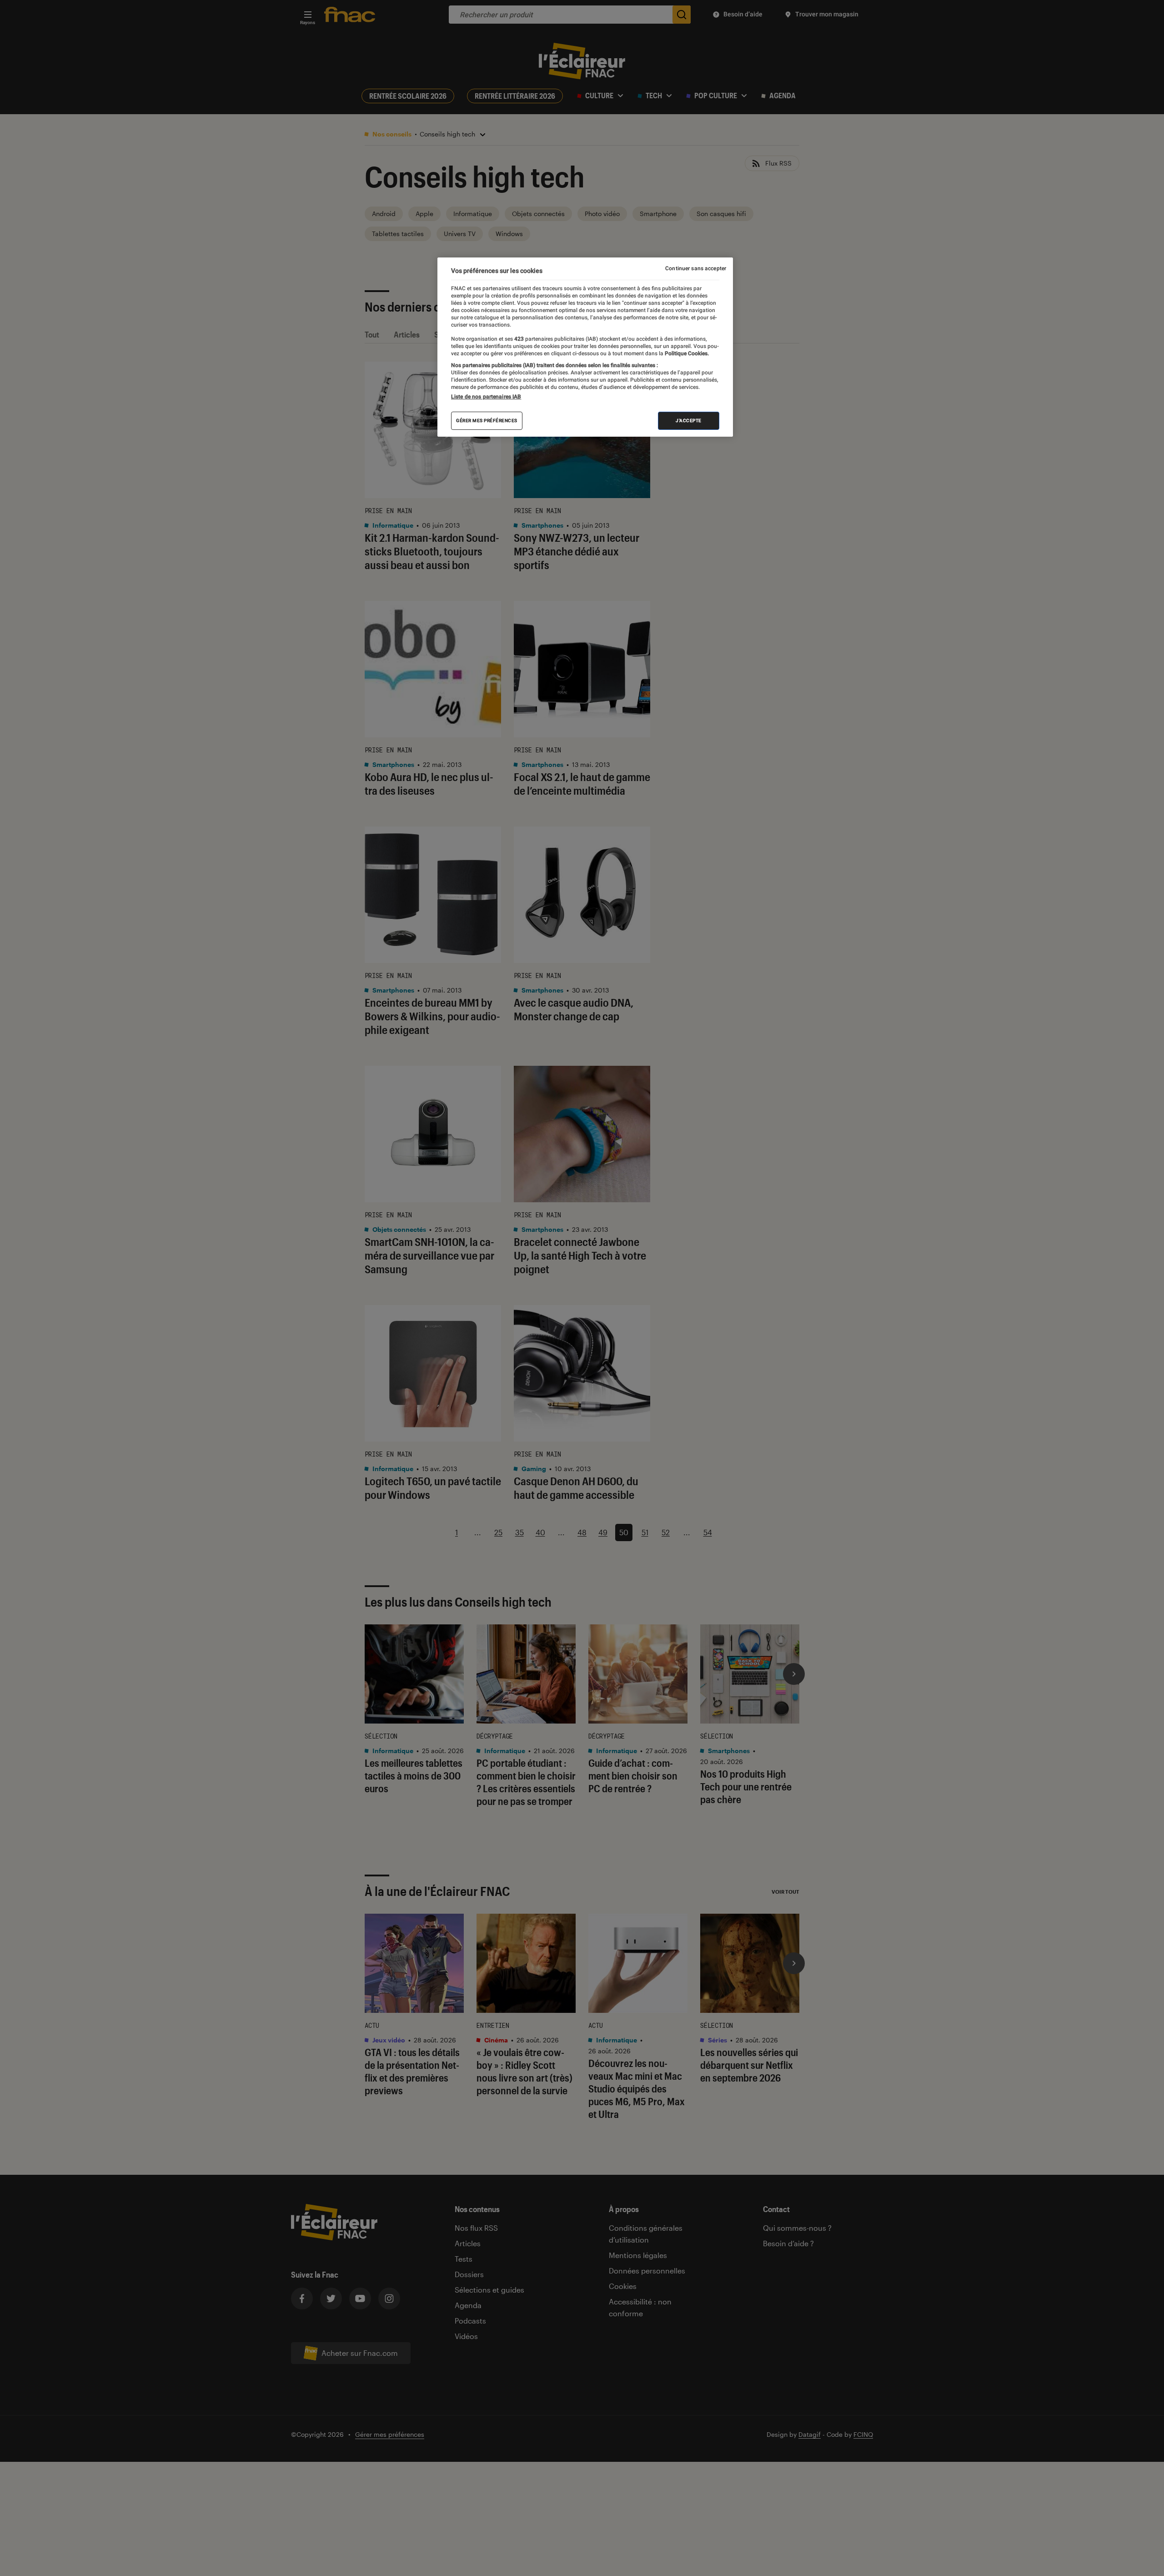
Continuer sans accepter (696, 268)
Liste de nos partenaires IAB (486, 397)
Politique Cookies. (686, 353)
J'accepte (689, 421)
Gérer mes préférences (487, 421)
